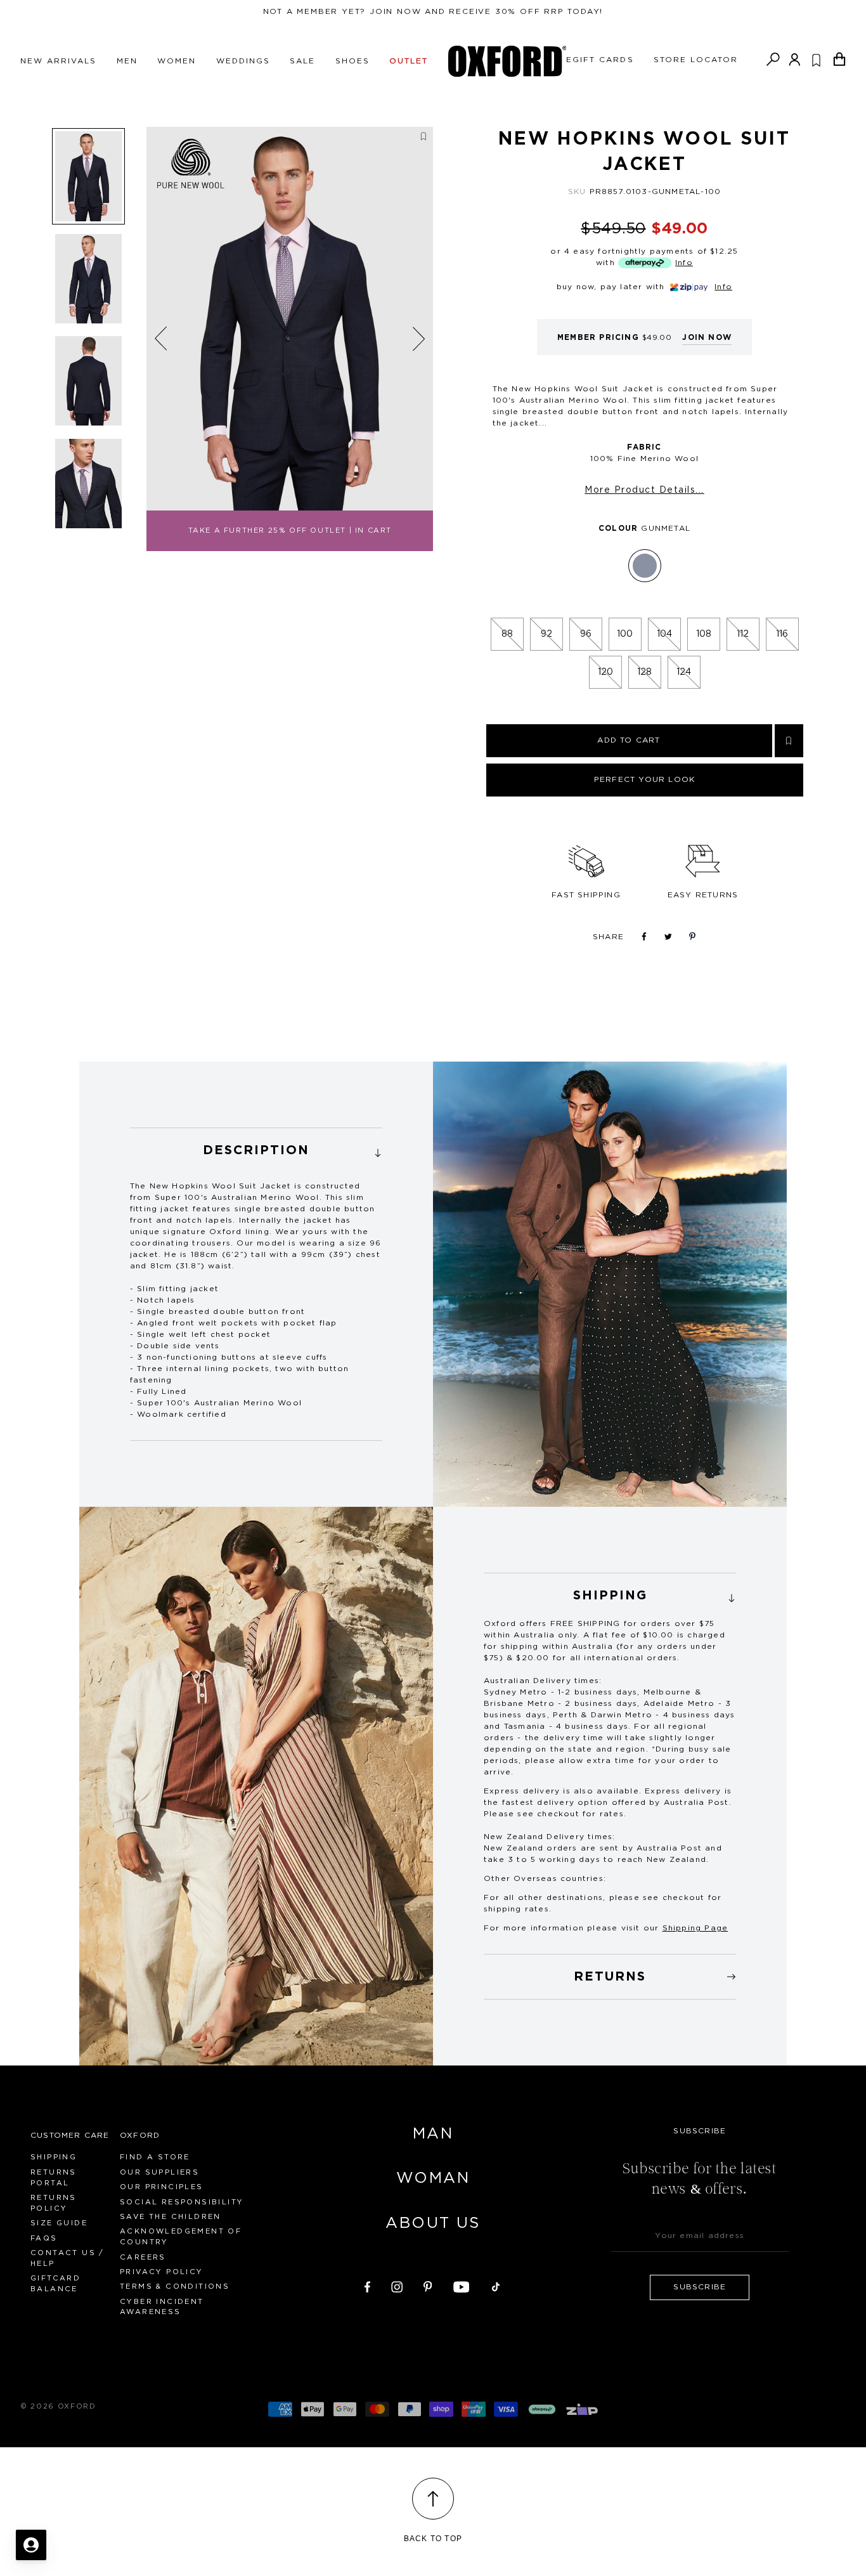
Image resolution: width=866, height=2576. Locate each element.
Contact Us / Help (68, 2258)
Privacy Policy (162, 2272)
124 (684, 672)
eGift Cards (600, 60)
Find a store (155, 2157)
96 (586, 634)
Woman (433, 2178)
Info (684, 263)
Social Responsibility (182, 2202)
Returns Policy (54, 2203)
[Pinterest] (428, 2285)
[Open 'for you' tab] (31, 2545)
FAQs (44, 2238)
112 (743, 634)
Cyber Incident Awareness (162, 2307)
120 (605, 672)
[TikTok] (496, 2285)
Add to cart (629, 740)
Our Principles (162, 2187)
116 (782, 634)
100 (625, 634)
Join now (707, 337)
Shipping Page (695, 1928)
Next (419, 338)
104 (664, 634)
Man (433, 2134)
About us (433, 2223)
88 (507, 634)
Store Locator (696, 60)
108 (704, 634)
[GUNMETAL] (645, 566)
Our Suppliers (159, 2172)
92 (546, 634)
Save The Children (171, 2217)
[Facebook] (367, 2285)
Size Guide (59, 2223)
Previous (161, 339)
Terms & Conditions (175, 2287)
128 (644, 672)
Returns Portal (54, 2178)
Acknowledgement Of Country (181, 2237)
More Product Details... (644, 490)
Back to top (433, 2539)
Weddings (243, 61)
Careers (143, 2257)
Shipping (54, 2157)
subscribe (700, 2287)
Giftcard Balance (55, 2284)
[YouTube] (462, 2285)
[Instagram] (397, 2285)
